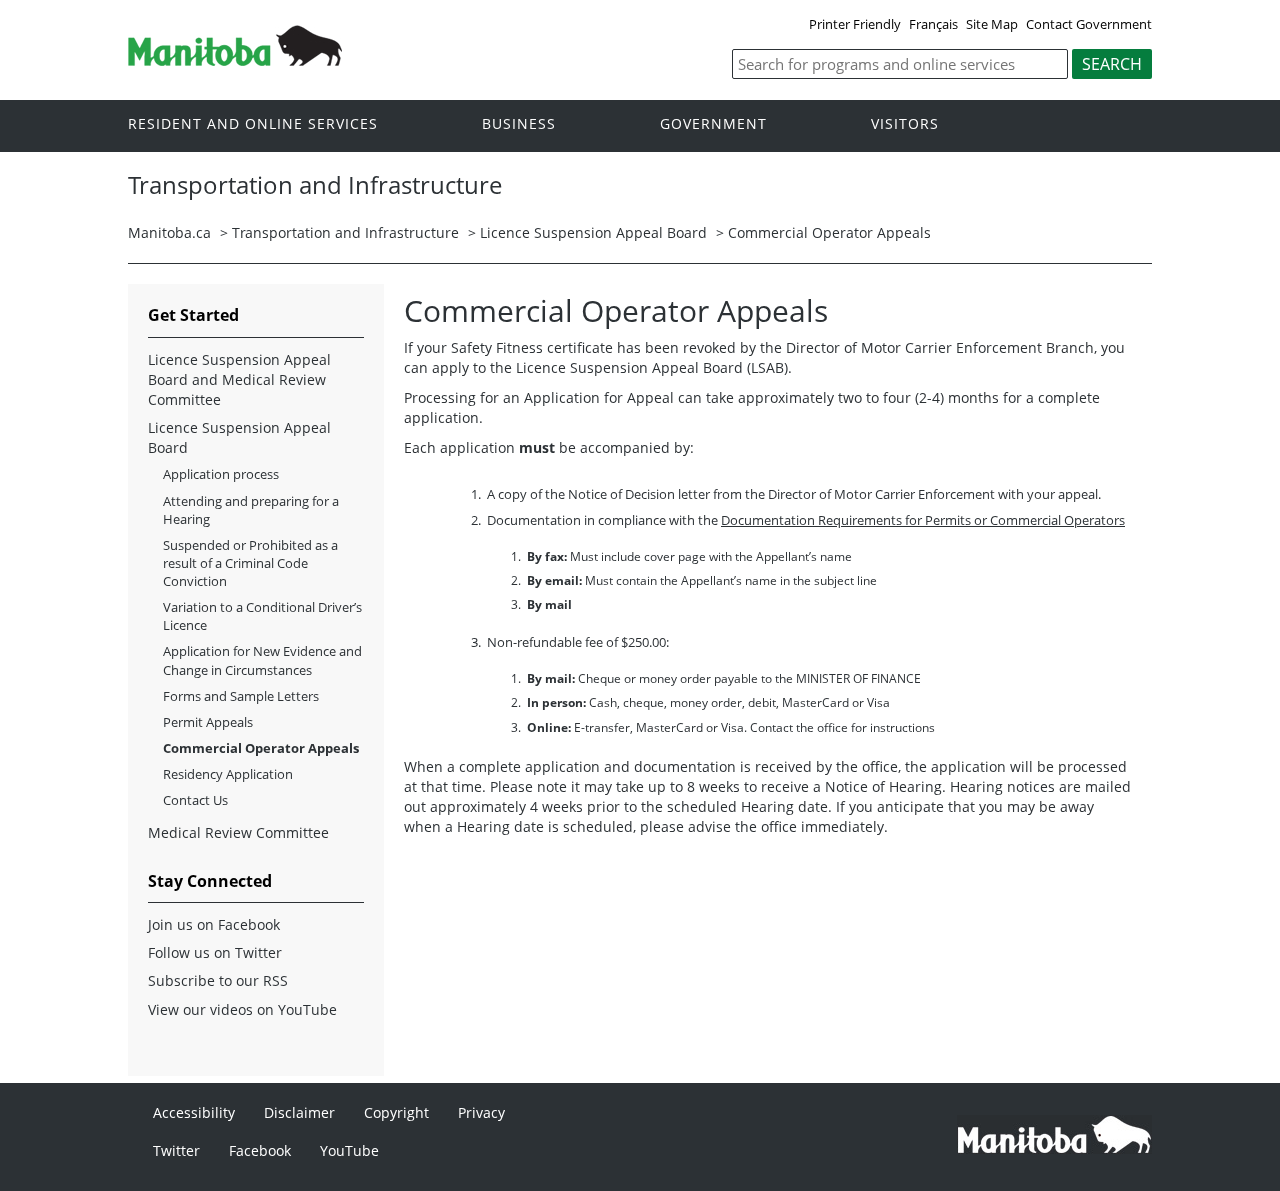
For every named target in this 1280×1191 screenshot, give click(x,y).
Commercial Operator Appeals (829, 232)
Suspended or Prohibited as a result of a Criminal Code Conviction (250, 563)
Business (519, 124)
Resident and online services (253, 124)
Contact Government (1089, 24)
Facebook (260, 1150)
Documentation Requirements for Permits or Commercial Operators (923, 520)
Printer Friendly (855, 24)
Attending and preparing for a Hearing (251, 510)
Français (933, 24)
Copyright (396, 1112)
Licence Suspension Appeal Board (593, 232)
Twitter (176, 1150)
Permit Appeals (208, 722)
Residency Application (228, 774)
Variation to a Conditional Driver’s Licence (262, 616)
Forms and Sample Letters (241, 696)
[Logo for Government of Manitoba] (235, 60)
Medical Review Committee (238, 832)
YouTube (349, 1150)
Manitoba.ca (169, 232)
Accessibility (194, 1112)
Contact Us (195, 800)
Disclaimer (299, 1112)
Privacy (481, 1112)
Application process (221, 474)
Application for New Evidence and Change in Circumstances (262, 660)
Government (713, 124)
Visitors (905, 124)
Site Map (992, 24)
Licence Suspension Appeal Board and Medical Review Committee (239, 379)
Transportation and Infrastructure (345, 232)
